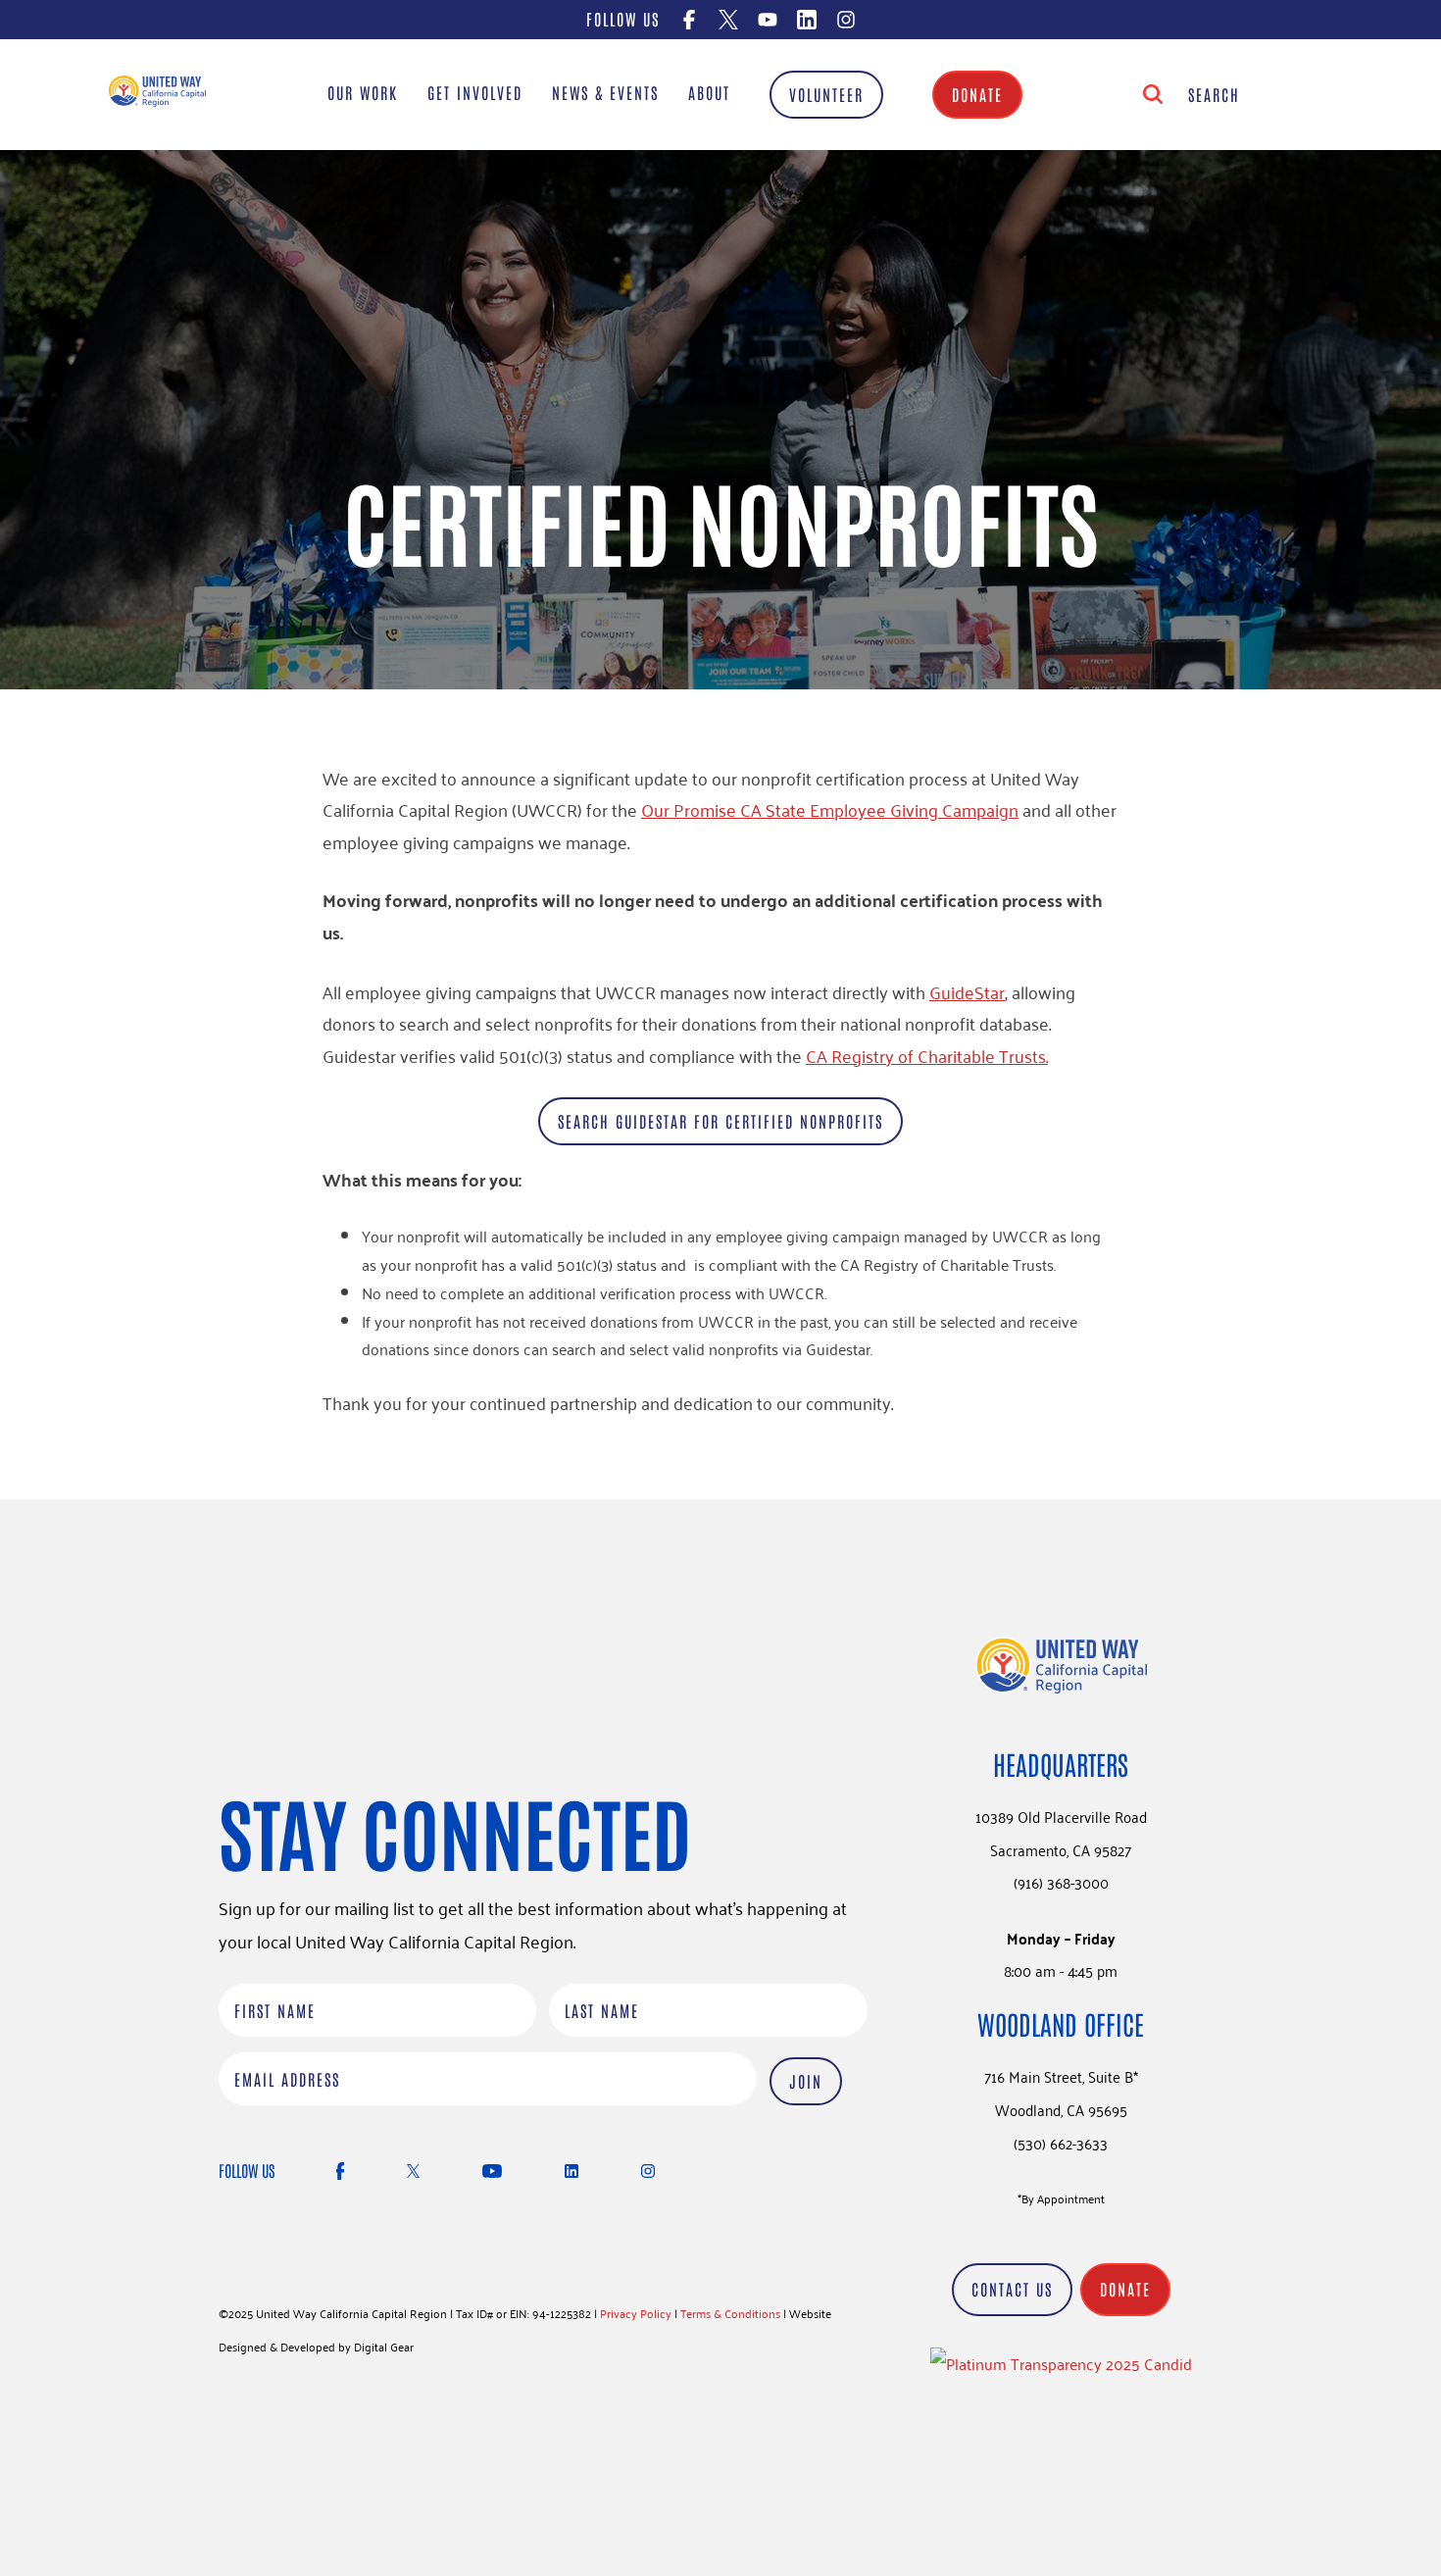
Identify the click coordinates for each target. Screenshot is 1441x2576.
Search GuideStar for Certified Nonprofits (720, 1121)
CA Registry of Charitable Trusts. (927, 1055)
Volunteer (826, 94)
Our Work (363, 92)
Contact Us (1012, 2289)
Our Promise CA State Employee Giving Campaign (830, 809)
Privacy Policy (636, 2313)
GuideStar (967, 991)
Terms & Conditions (730, 2313)
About (709, 92)
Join (806, 2081)
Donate (977, 94)
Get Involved (475, 92)
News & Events (605, 92)
